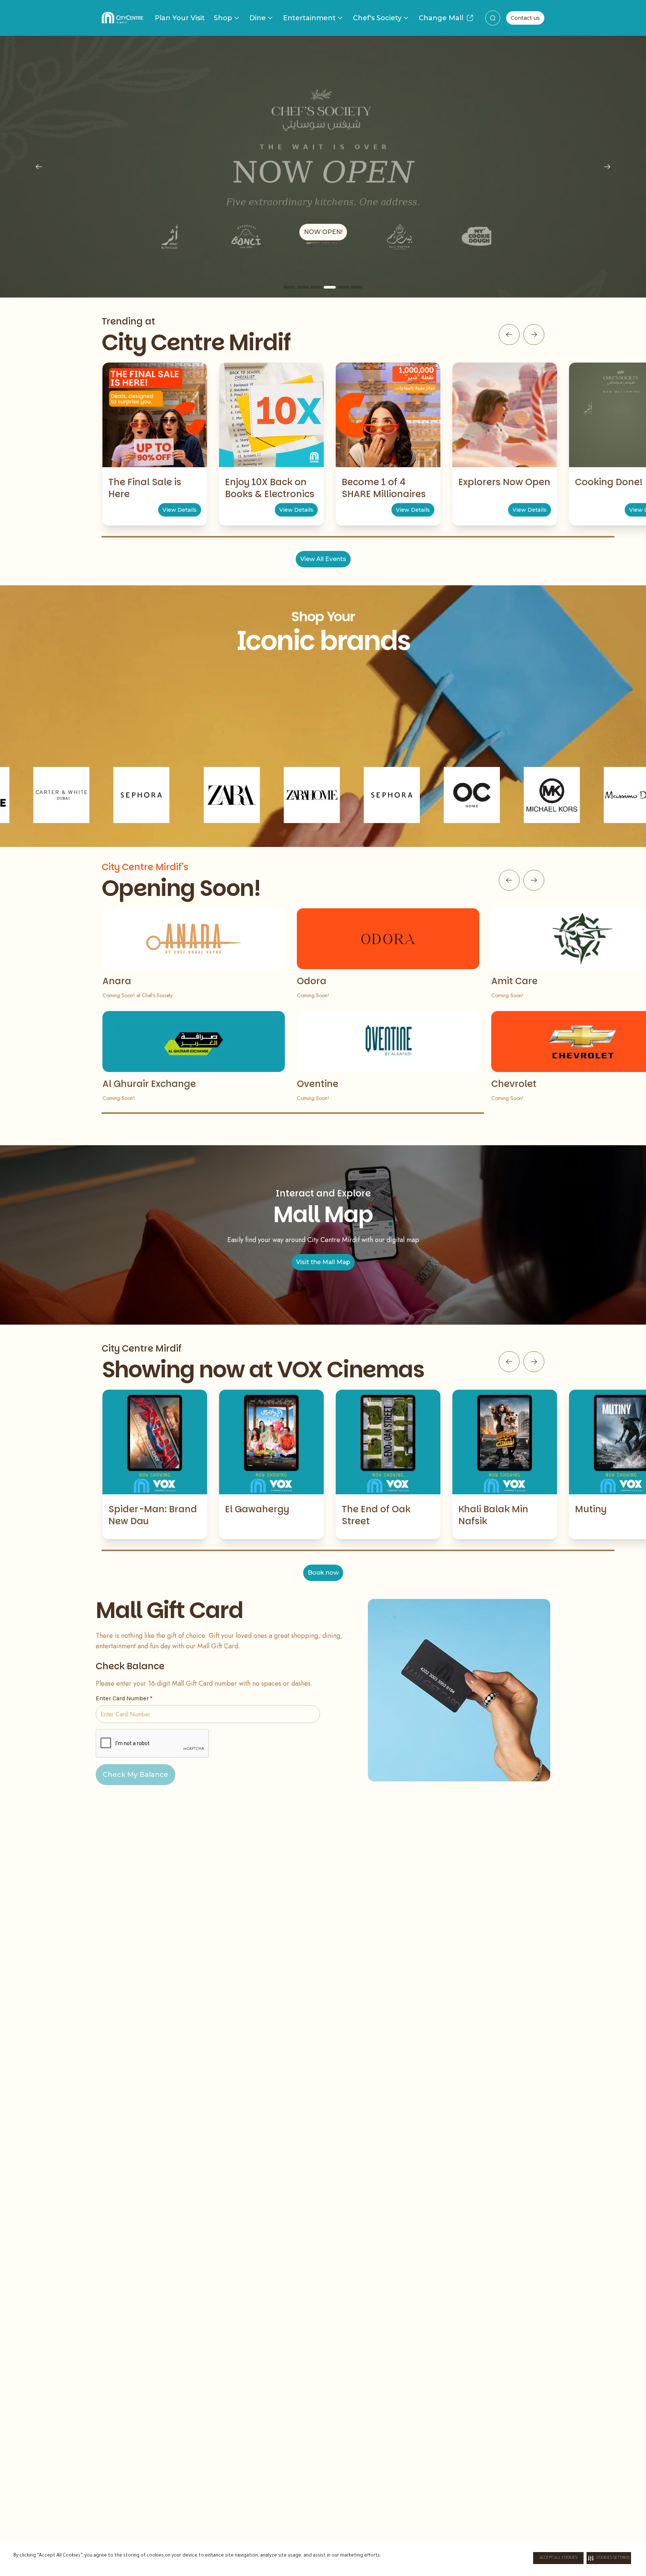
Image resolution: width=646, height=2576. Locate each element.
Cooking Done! (609, 482)
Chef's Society (377, 18)
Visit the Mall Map (323, 1262)
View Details (180, 510)
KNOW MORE (323, 232)
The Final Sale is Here (145, 488)
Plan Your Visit (180, 18)
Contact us (525, 18)
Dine (258, 18)
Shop (223, 18)
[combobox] (493, 18)
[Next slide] (607, 167)
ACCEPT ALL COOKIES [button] (558, 2558)
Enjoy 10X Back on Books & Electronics (270, 488)
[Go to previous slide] (509, 335)
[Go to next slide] (534, 335)
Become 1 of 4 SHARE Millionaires (384, 488)
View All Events (323, 559)
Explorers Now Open (504, 482)
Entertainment (309, 18)
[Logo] (122, 18)
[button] (609, 2558)
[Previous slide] (39, 167)
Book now (323, 1573)
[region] (323, 167)
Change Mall (441, 18)
